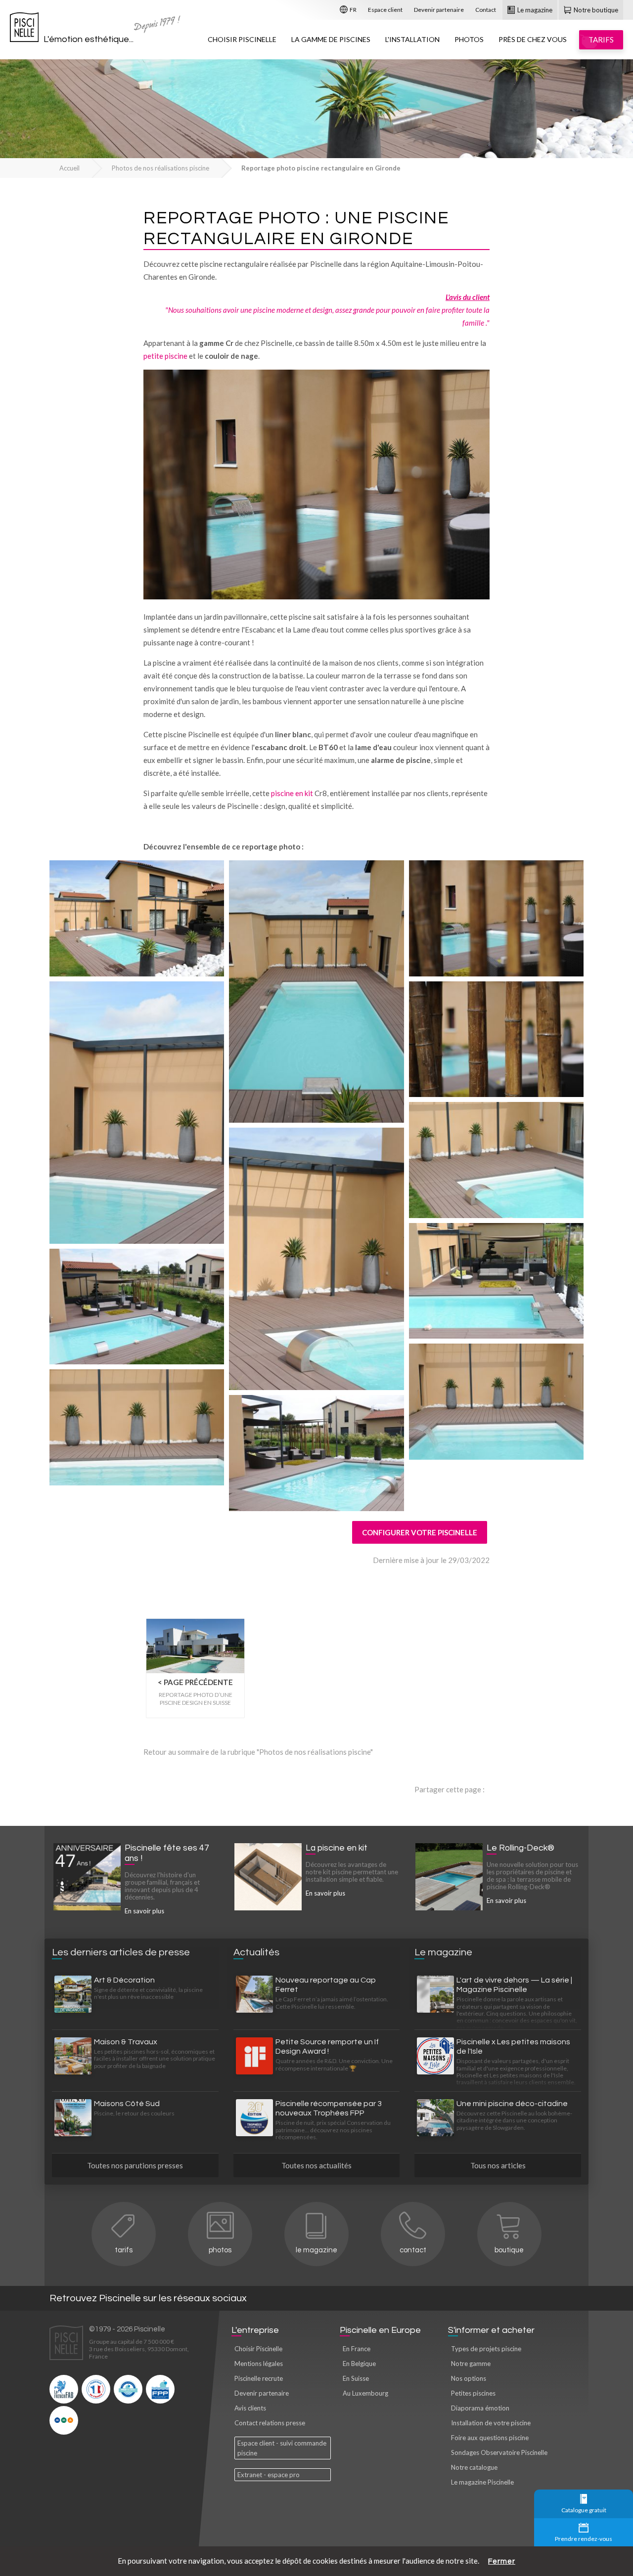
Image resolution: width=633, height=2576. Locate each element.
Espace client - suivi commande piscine (282, 2448)
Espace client (385, 10)
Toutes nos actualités (316, 2165)
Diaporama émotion (480, 2408)
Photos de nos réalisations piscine (160, 168)
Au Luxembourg (365, 2393)
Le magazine (534, 10)
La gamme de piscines (331, 39)
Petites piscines (473, 2393)
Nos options (469, 2378)
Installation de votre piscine (491, 2423)
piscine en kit (292, 793)
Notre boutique (595, 10)
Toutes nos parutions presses (135, 2165)
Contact (486, 10)
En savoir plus (144, 1911)
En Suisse (356, 2378)
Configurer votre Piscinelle (420, 1532)
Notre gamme (471, 2364)
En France (357, 2349)
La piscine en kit (337, 1848)
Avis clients (250, 2408)
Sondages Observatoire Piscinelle (499, 2452)
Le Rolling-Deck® (520, 1848)
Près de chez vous (533, 39)
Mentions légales (259, 2364)
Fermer (502, 2561)
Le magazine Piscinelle (482, 2482)
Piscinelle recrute (259, 2378)
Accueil (69, 168)
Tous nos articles (498, 2165)
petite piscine (165, 356)
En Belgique (359, 2364)
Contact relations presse (270, 2423)
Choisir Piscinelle (242, 39)
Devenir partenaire (439, 10)
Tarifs (124, 2250)
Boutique (509, 2250)
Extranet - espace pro (269, 2475)
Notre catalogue (474, 2467)
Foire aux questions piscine (490, 2438)
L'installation (412, 39)
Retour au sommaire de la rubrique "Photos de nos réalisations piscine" (258, 1752)
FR (353, 10)
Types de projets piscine (486, 2349)
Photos (469, 39)
